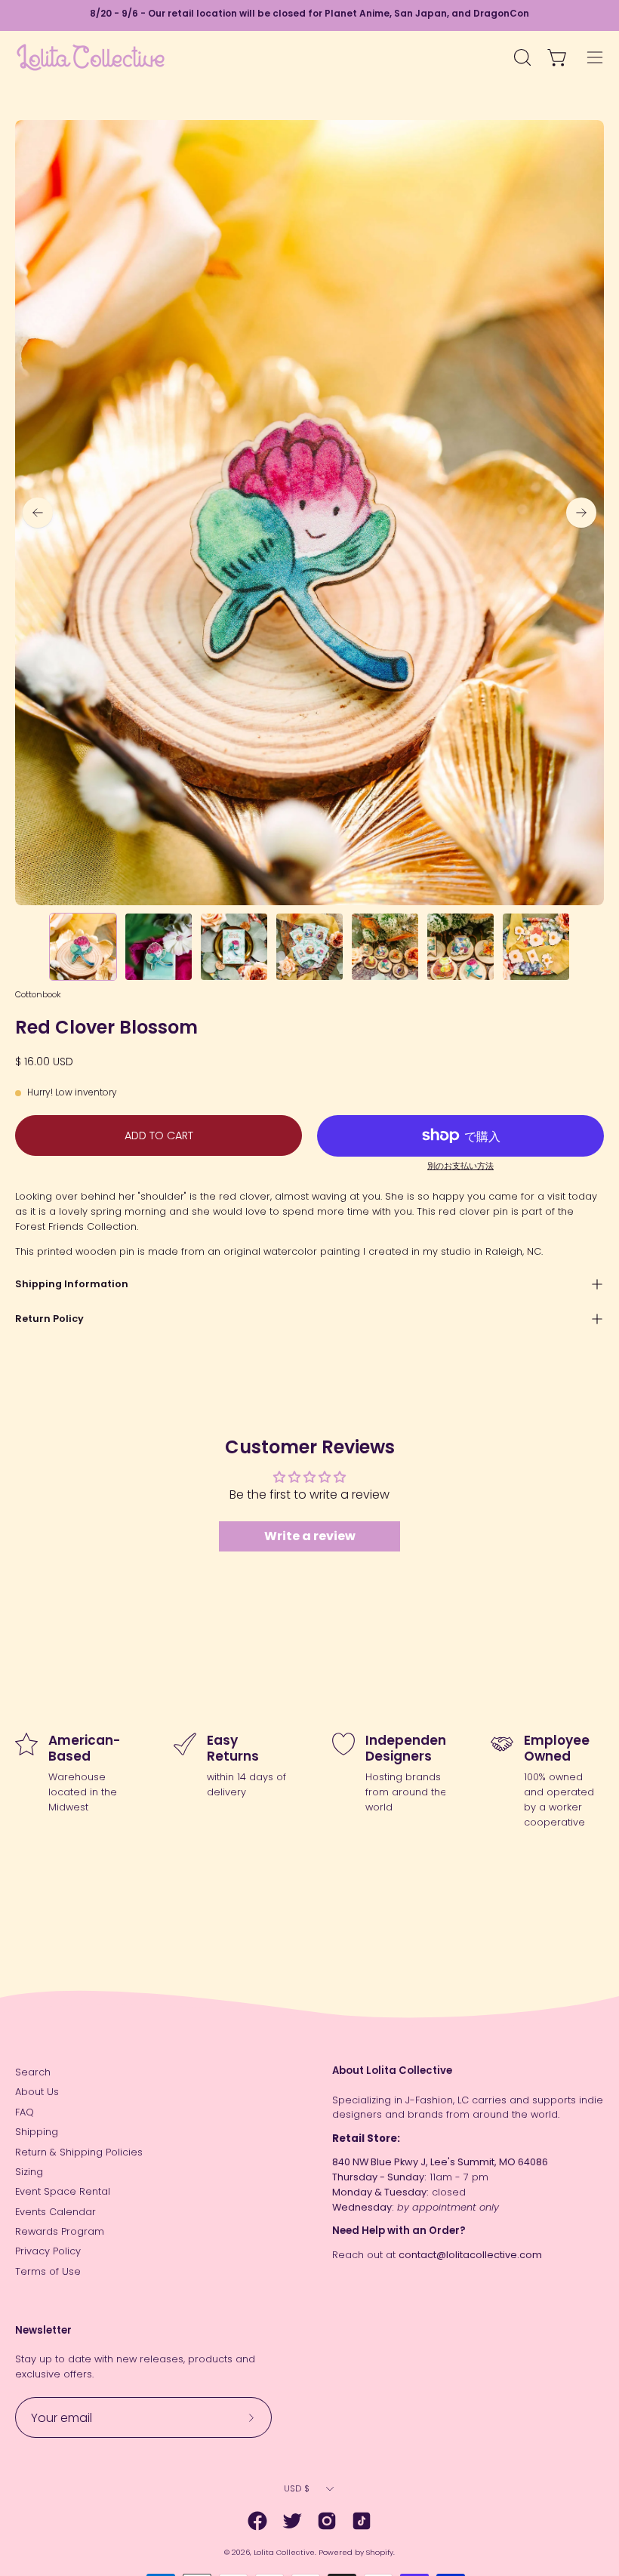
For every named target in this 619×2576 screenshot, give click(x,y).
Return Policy (49, 1319)
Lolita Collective (284, 2552)
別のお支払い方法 (460, 1166)
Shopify (380, 2552)
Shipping (37, 2132)
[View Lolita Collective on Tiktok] (362, 2521)
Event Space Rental (63, 2191)
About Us (37, 2092)
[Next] (581, 513)
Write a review (310, 1536)
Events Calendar (55, 2212)
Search (33, 2072)
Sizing (29, 2172)
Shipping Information (72, 1284)
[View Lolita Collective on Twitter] (292, 2521)
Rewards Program (60, 2231)
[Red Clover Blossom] (83, 947)
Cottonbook (38, 994)
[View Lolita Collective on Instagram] (327, 2521)
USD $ (297, 2488)
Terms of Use (48, 2271)
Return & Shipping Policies (79, 2152)
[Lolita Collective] (91, 57)
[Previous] (38, 513)
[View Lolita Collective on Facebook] (257, 2521)
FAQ (25, 2112)
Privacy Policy (48, 2251)
